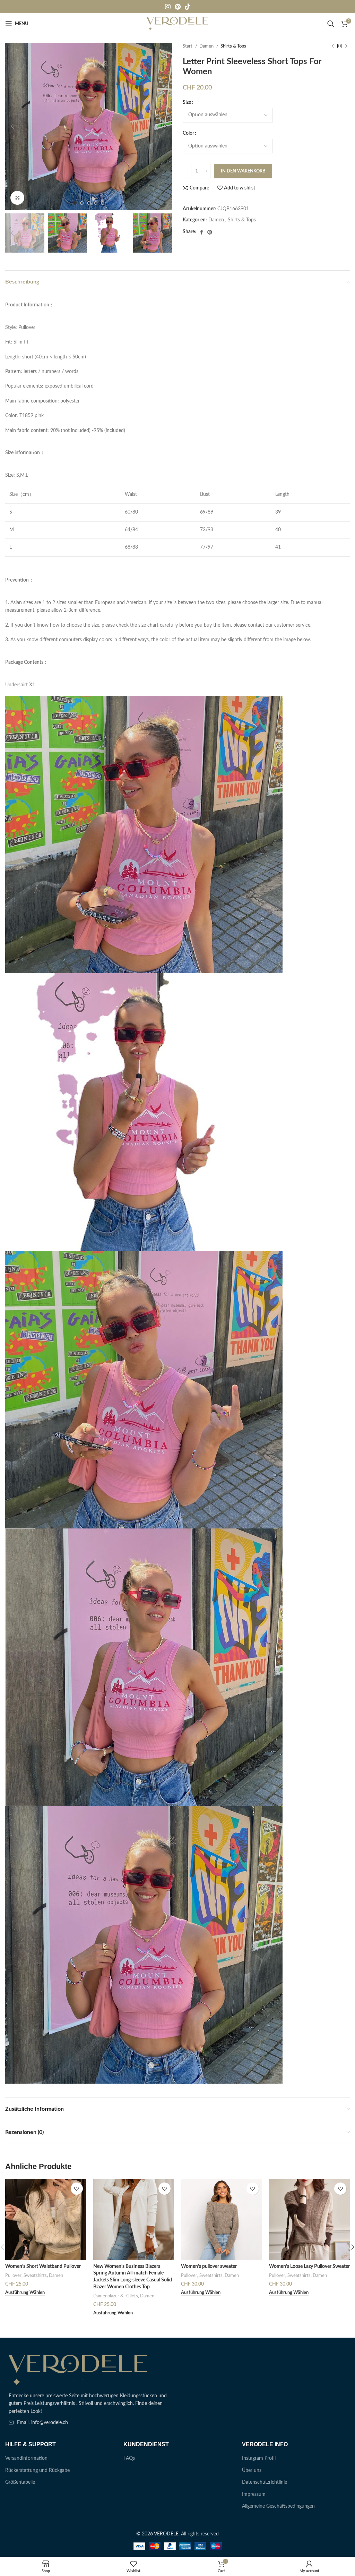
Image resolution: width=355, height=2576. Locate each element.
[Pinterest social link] (178, 7)
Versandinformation (26, 2458)
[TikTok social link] (188, 7)
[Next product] (346, 46)
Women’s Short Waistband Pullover (43, 2266)
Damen (207, 46)
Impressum (254, 2494)
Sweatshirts (35, 2276)
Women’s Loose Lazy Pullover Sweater (309, 2266)
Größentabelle (20, 2482)
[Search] (331, 24)
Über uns (252, 2471)
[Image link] (78, 2370)
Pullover (13, 2276)
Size (187, 102)
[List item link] (89, 2423)
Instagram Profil (259, 2458)
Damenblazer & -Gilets (116, 2296)
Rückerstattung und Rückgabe (37, 2471)
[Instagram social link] (168, 7)
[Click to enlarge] (17, 198)
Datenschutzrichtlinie (265, 2482)
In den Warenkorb (243, 171)
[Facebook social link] (202, 232)
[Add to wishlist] (77, 2189)
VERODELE (166, 2534)
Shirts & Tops (233, 46)
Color (188, 133)
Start (188, 46)
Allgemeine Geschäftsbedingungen (278, 2506)
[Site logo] (178, 24)
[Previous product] (332, 46)
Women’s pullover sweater (209, 2266)
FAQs (129, 2458)
